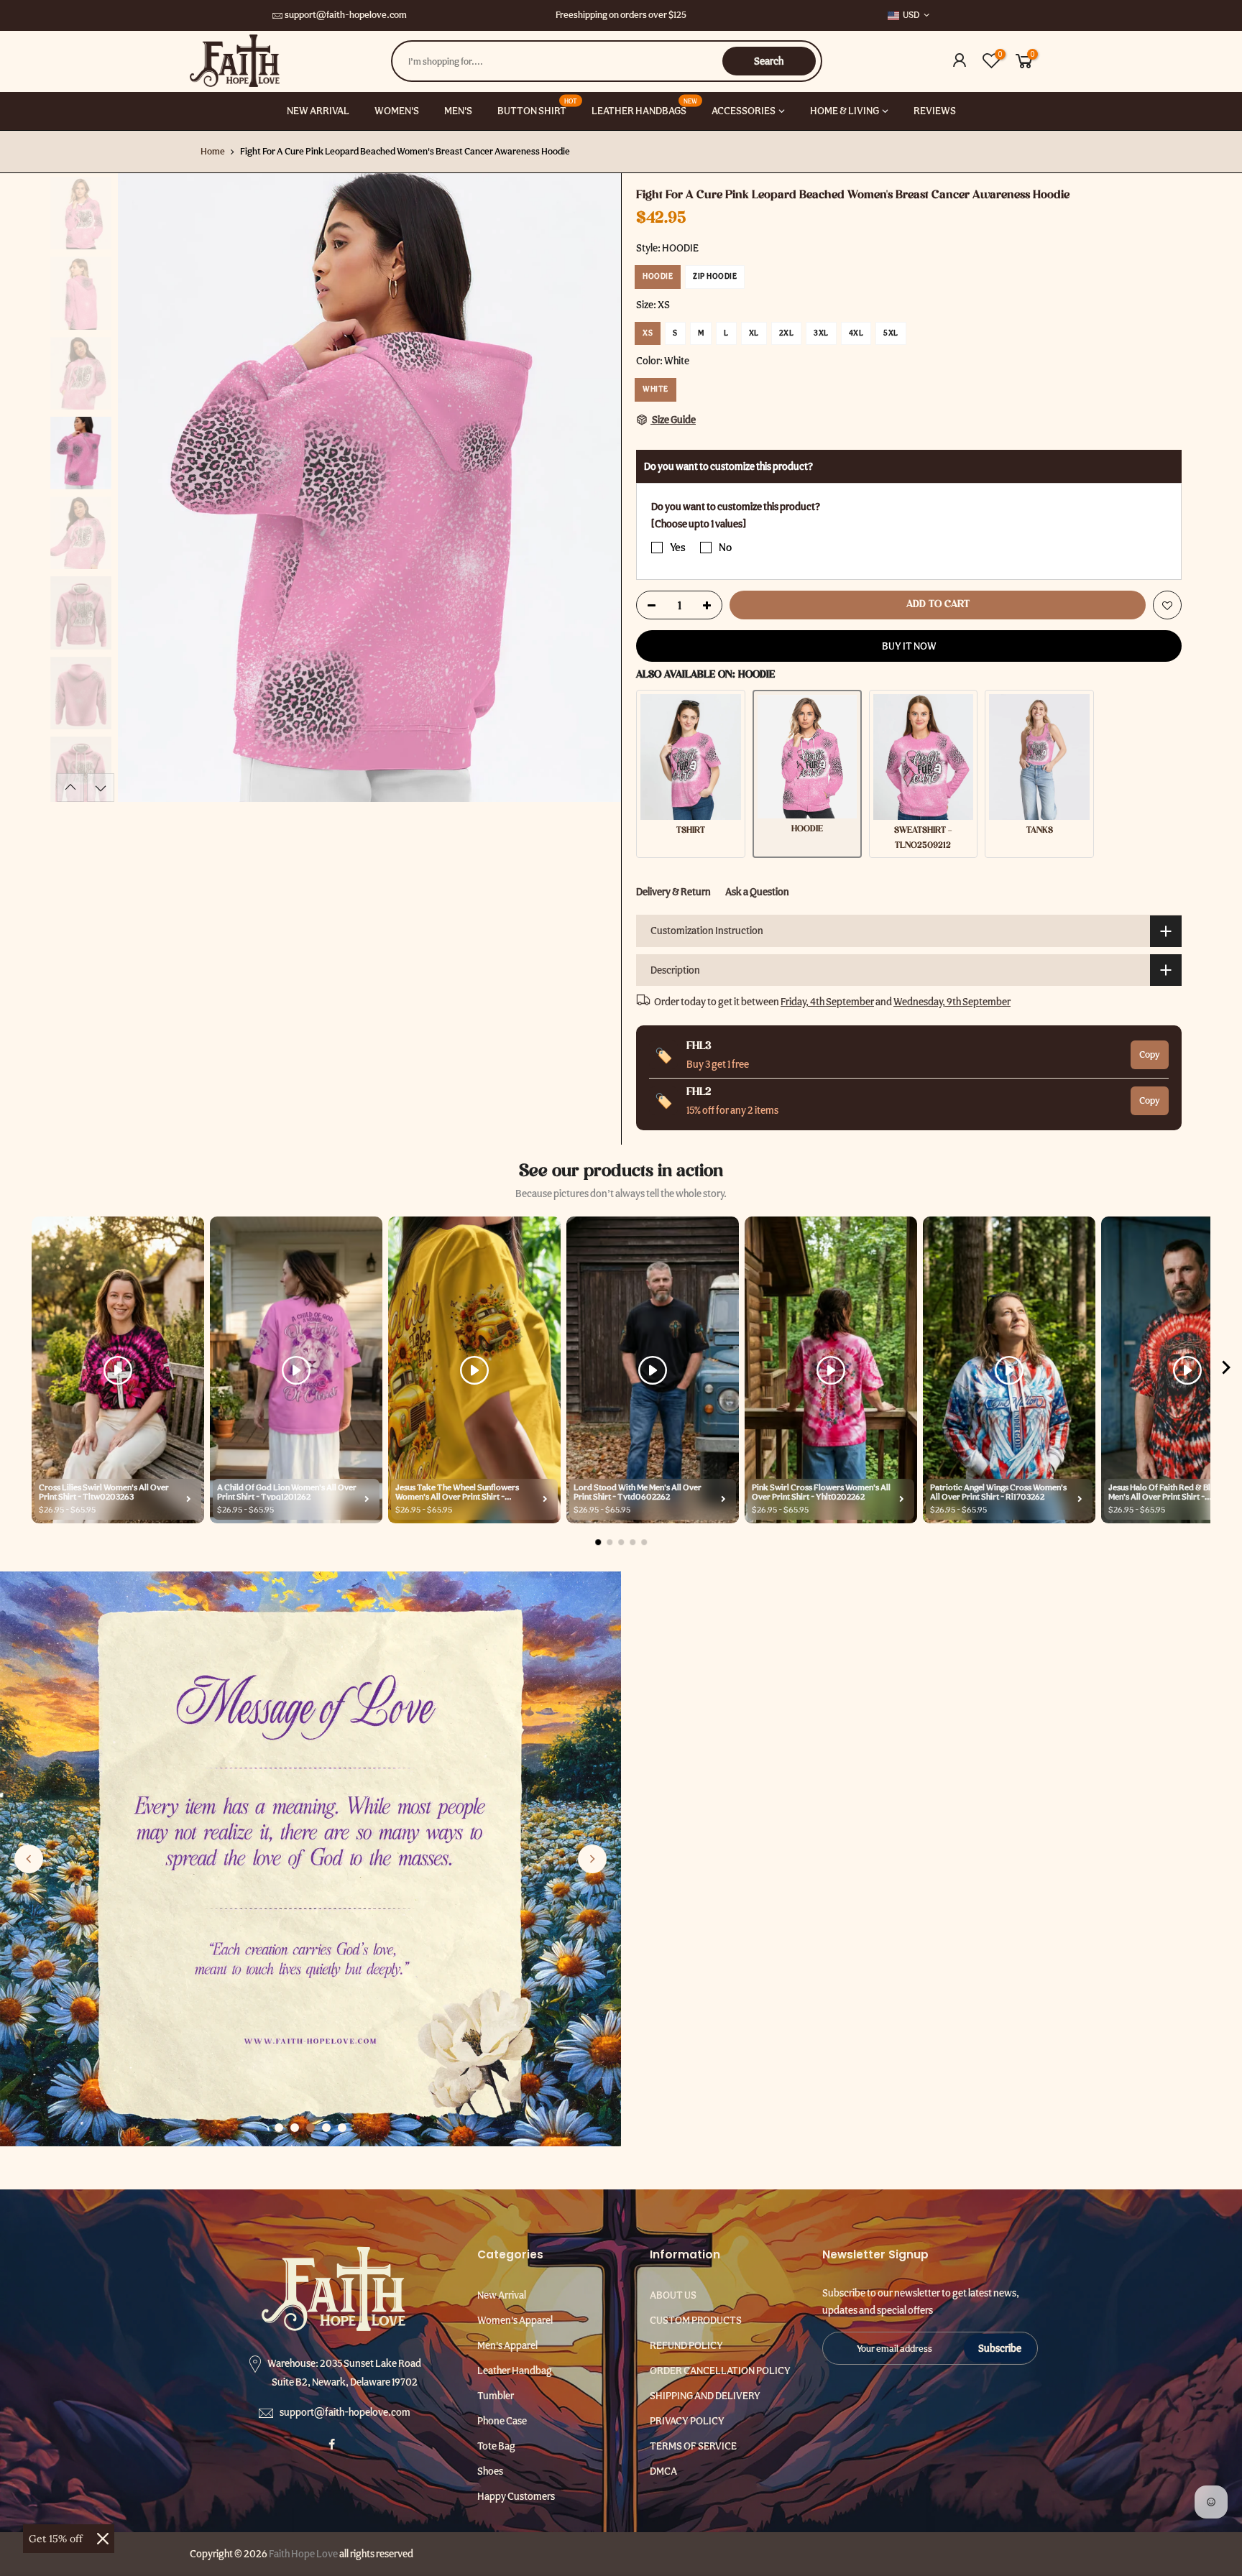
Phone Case (502, 2421)
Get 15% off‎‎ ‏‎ (57, 2539)
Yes (678, 548)
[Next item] (1226, 1370)
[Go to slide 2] (295, 2128)
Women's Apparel (515, 2320)
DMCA (663, 2471)
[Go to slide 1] (279, 2128)
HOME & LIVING (845, 111)
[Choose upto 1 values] (699, 524)
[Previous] (143, 488)
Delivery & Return (673, 892)
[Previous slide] (29, 1859)
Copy (1150, 1054)
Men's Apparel (507, 2345)
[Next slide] (592, 1859)
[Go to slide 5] (342, 2128)
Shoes (490, 2471)
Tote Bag (496, 2446)
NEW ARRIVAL (318, 111)
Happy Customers (516, 2496)
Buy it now (909, 646)
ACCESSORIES (744, 111)
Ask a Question (757, 892)
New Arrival (502, 2295)
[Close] (103, 2539)
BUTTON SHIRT (538, 107)
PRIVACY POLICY (687, 2421)
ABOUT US (673, 2295)
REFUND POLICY (686, 2345)
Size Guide (673, 420)
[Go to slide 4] (326, 2128)
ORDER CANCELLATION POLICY (720, 2370)
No (725, 548)
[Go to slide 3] (310, 2128)
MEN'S (458, 111)
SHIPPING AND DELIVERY (705, 2396)
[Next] (596, 488)
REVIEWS (935, 111)
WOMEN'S (397, 111)
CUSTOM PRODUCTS (696, 2320)
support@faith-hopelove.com (346, 15)
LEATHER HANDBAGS (645, 107)
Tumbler (496, 2396)
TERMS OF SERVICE (693, 2446)
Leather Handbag (515, 2370)
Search (769, 61)
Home (213, 151)
